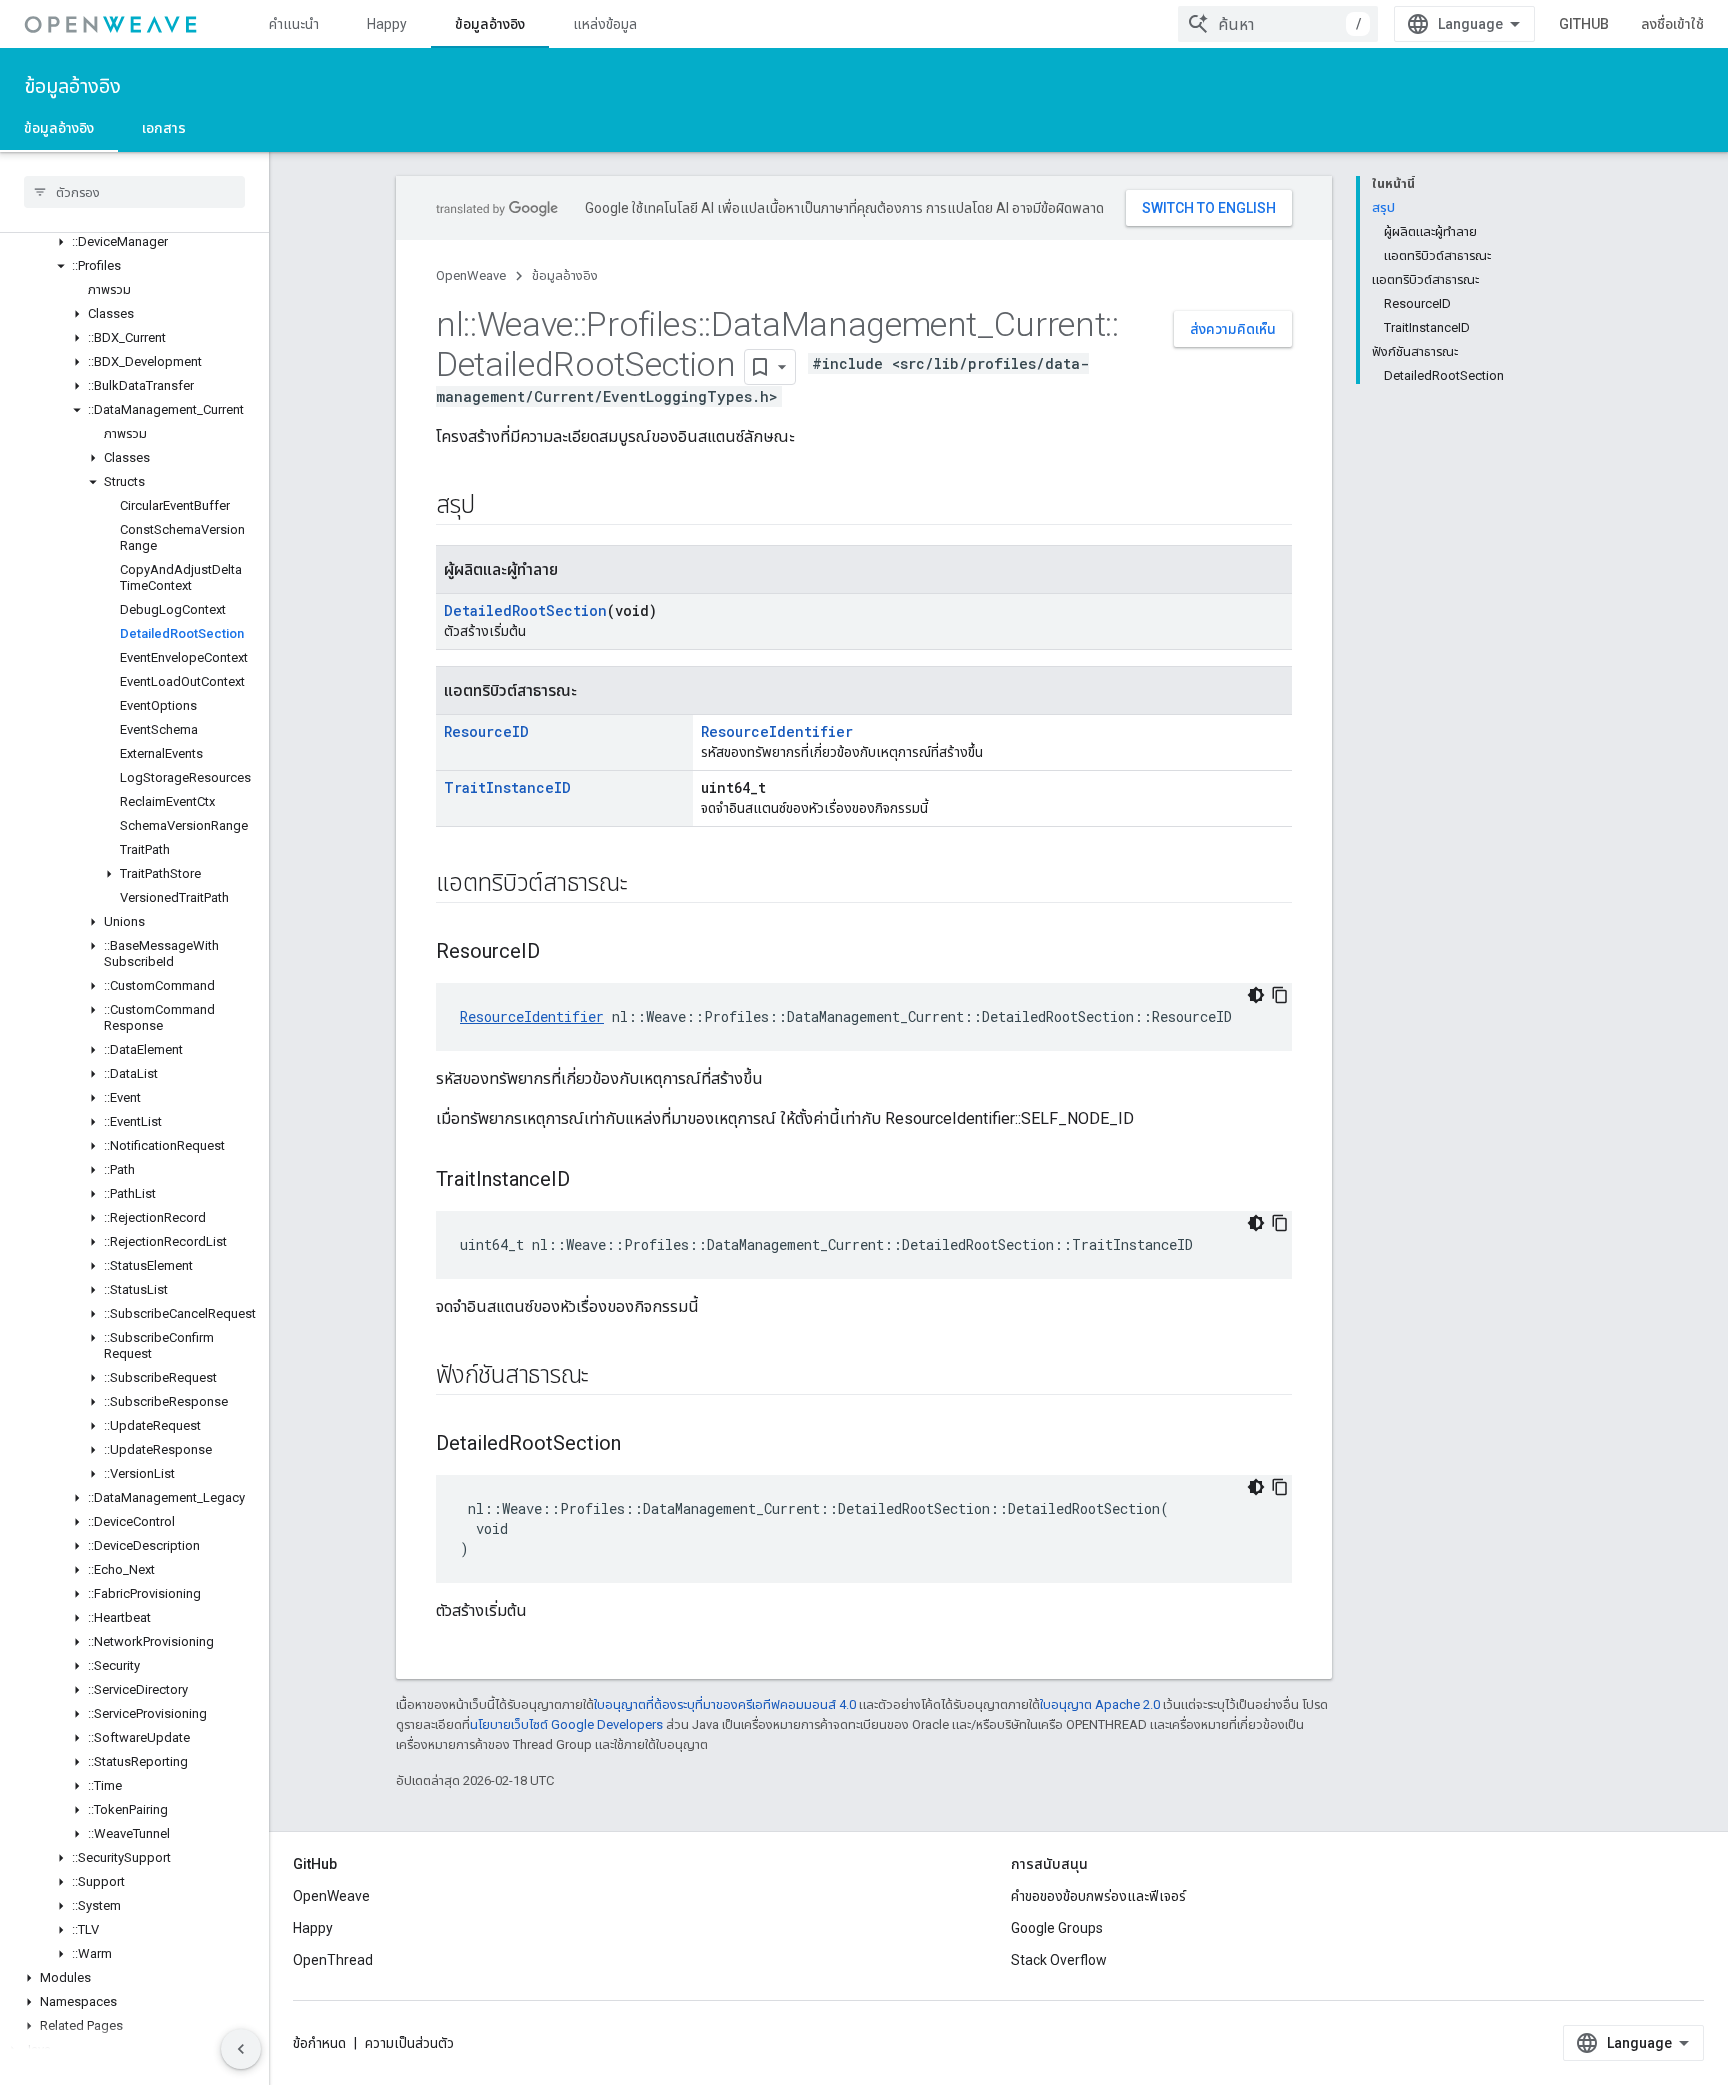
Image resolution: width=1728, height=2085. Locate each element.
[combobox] (1278, 24)
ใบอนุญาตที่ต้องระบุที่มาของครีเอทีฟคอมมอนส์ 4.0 (725, 1704)
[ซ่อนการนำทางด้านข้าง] (241, 2049)
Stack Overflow (1059, 1960)
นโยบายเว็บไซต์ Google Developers (566, 1724)
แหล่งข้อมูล (605, 24)
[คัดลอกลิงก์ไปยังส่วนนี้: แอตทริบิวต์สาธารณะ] (647, 885)
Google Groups (1057, 1928)
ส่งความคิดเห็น (1233, 329)
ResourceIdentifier (777, 731)
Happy (387, 24)
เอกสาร (164, 128)
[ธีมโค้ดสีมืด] (1256, 995)
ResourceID (486, 731)
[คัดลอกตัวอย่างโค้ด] (1280, 995)
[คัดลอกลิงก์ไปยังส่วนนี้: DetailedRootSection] (641, 1445)
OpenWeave (471, 275)
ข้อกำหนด (319, 2043)
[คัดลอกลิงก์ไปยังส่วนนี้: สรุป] (494, 507)
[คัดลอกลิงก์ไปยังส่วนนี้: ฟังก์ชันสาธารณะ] (609, 1377)
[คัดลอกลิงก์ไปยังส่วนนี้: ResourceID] (560, 953)
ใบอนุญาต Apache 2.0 (1100, 1704)
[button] (134, 242)
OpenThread (333, 1960)
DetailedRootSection (525, 610)
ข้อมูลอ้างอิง (490, 24)
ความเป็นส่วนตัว (409, 2043)
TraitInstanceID (507, 787)
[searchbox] (134, 192)
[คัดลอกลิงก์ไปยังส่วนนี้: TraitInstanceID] (590, 1181)
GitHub (1584, 24)
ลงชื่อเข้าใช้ (1672, 24)
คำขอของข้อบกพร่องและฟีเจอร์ (1098, 1896)
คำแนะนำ (294, 24)
